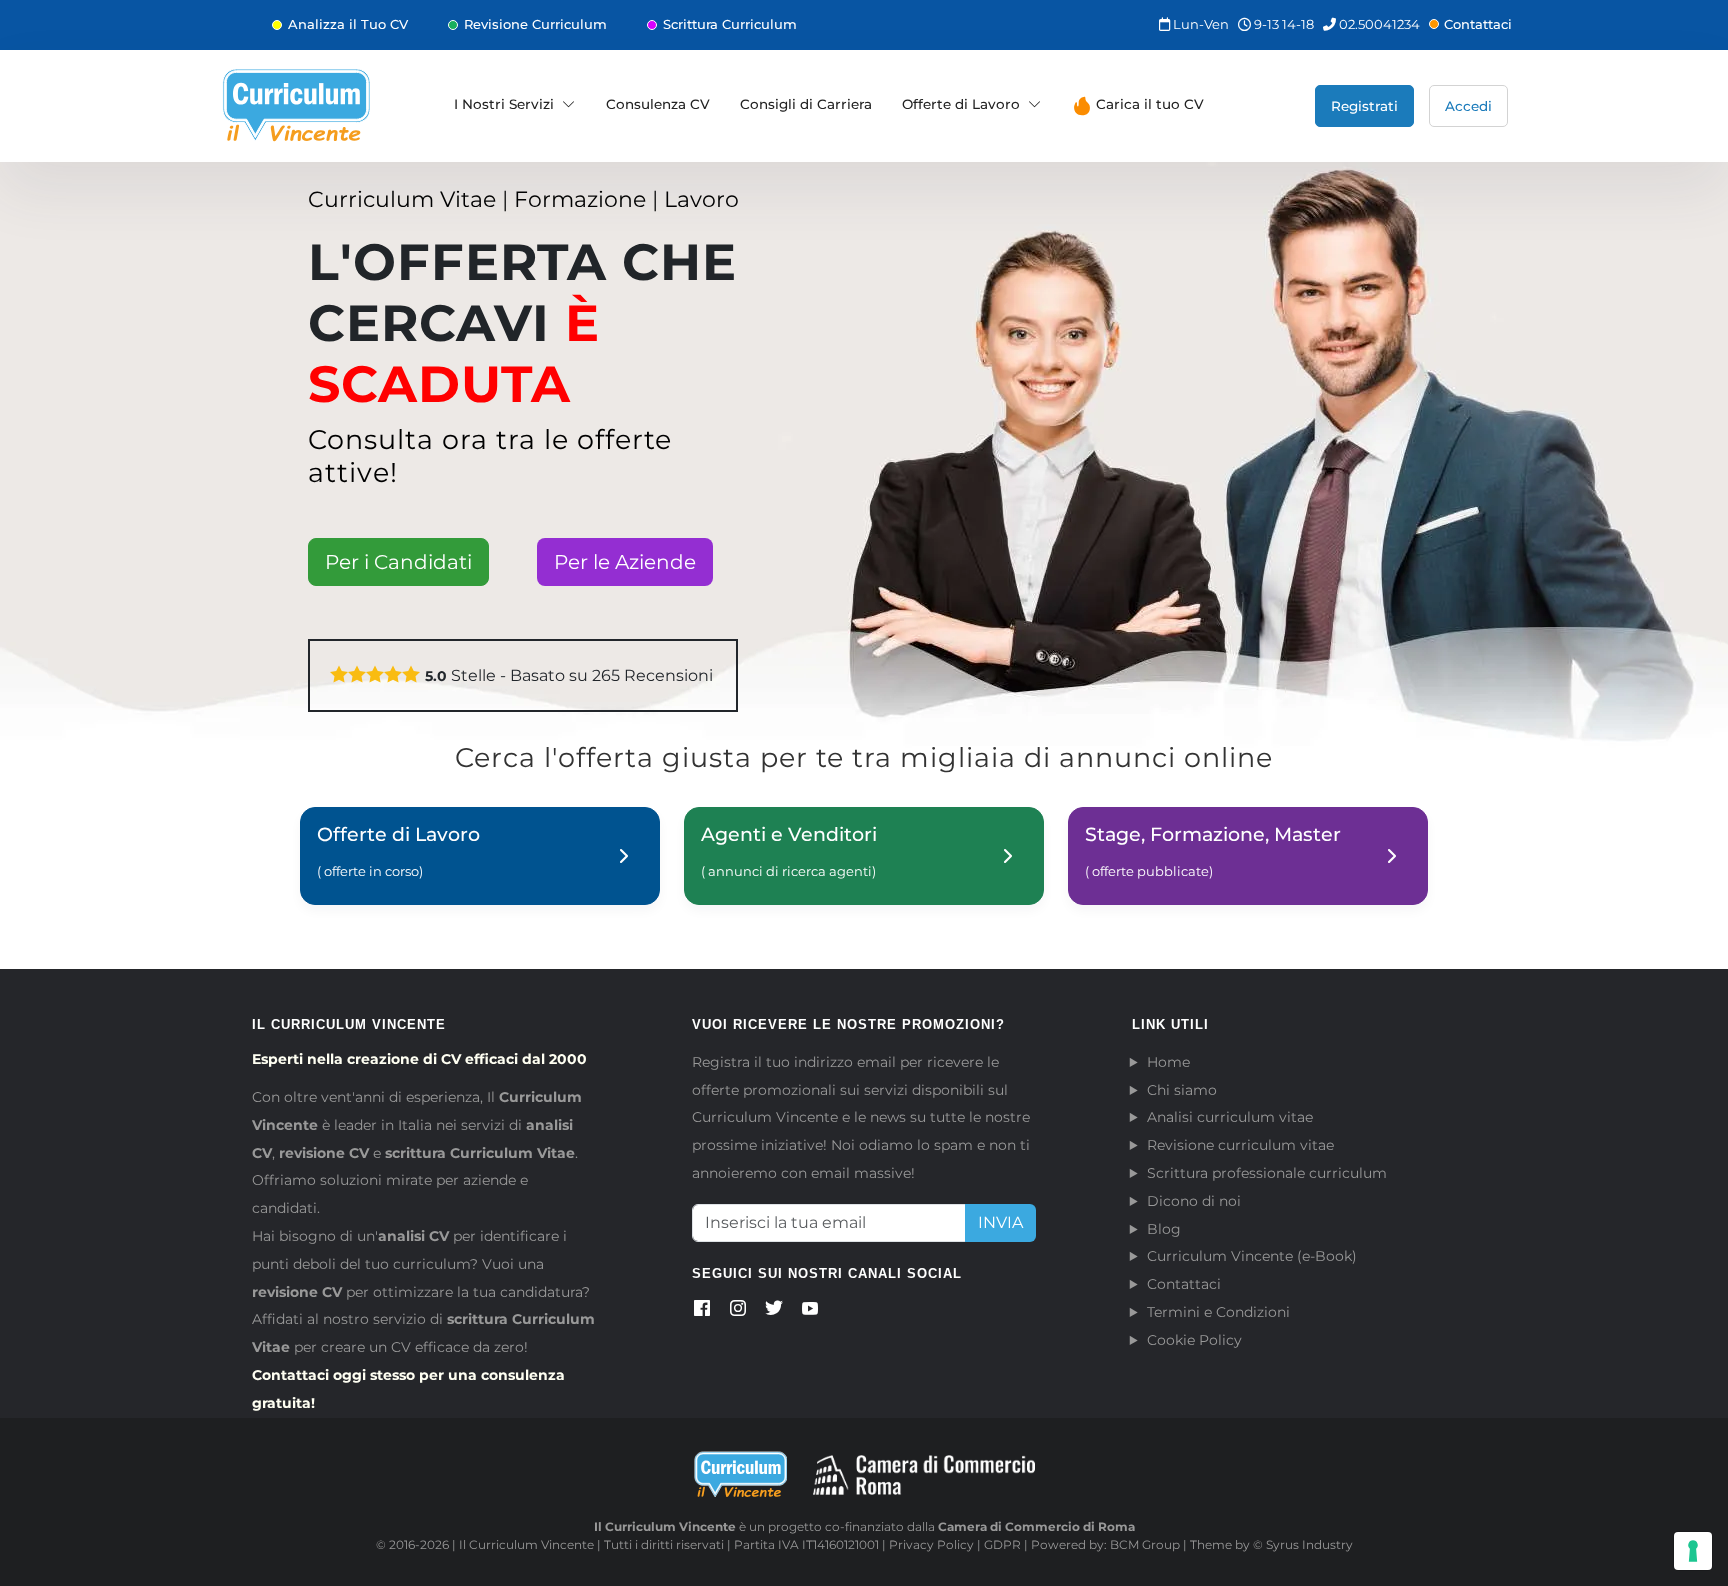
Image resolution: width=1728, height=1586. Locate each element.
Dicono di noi (1194, 1201)
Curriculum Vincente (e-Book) (1252, 1256)
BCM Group (1145, 1544)
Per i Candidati (398, 562)
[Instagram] (738, 1312)
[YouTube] (810, 1312)
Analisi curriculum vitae (1230, 1117)
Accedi (1468, 106)
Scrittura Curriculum (730, 24)
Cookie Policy (1194, 1340)
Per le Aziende (625, 562)
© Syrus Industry (1303, 1544)
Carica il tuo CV (1148, 104)
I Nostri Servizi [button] (504, 104)
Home (1168, 1062)
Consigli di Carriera (806, 104)
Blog (1164, 1229)
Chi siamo (1182, 1090)
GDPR (1002, 1544)
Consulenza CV (658, 104)
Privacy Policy (931, 1544)
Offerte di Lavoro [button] (961, 104)
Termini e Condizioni (1218, 1312)
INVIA (1000, 1222)
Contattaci (1478, 24)
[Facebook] (702, 1312)
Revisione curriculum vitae (1240, 1145)
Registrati (1364, 106)
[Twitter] (774, 1312)
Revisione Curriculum (535, 24)
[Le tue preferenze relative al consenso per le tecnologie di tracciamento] (1693, 1551)
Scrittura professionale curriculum (1267, 1173)
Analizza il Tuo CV (348, 24)
